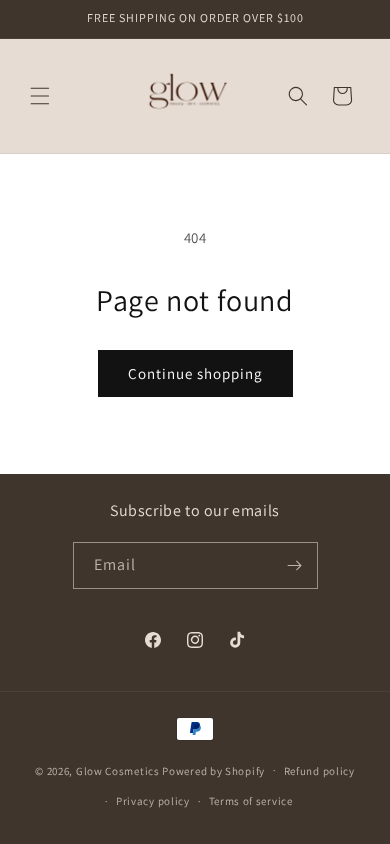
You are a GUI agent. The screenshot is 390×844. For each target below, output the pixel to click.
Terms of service (251, 801)
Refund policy (319, 771)
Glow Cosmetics (118, 770)
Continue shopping (195, 373)
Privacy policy (153, 801)
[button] (40, 96)
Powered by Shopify (213, 770)
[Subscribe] (295, 565)
